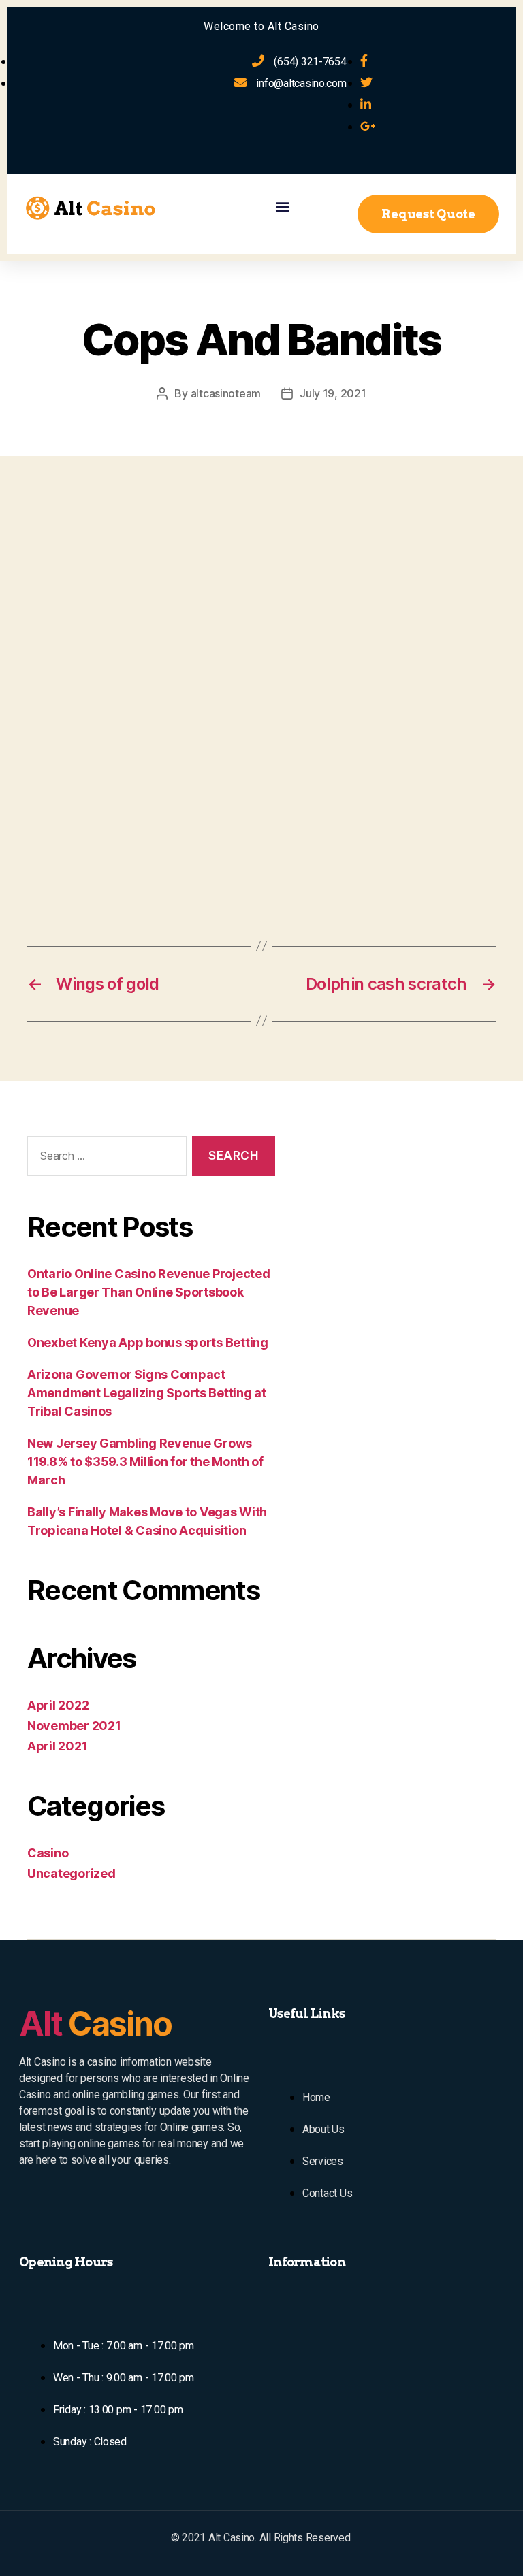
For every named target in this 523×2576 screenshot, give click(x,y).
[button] (283, 206)
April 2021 (57, 1746)
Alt (95, 2024)
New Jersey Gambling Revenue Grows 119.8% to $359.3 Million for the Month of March (145, 1462)
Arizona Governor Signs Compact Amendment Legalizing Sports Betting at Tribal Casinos (147, 1393)
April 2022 (58, 1705)
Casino (48, 1853)
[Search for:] (104, 1159)
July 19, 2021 (333, 393)
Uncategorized (72, 1873)
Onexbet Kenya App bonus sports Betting (148, 1342)
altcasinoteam (226, 393)
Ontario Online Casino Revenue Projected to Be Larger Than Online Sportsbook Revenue (148, 1292)
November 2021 (74, 1726)
